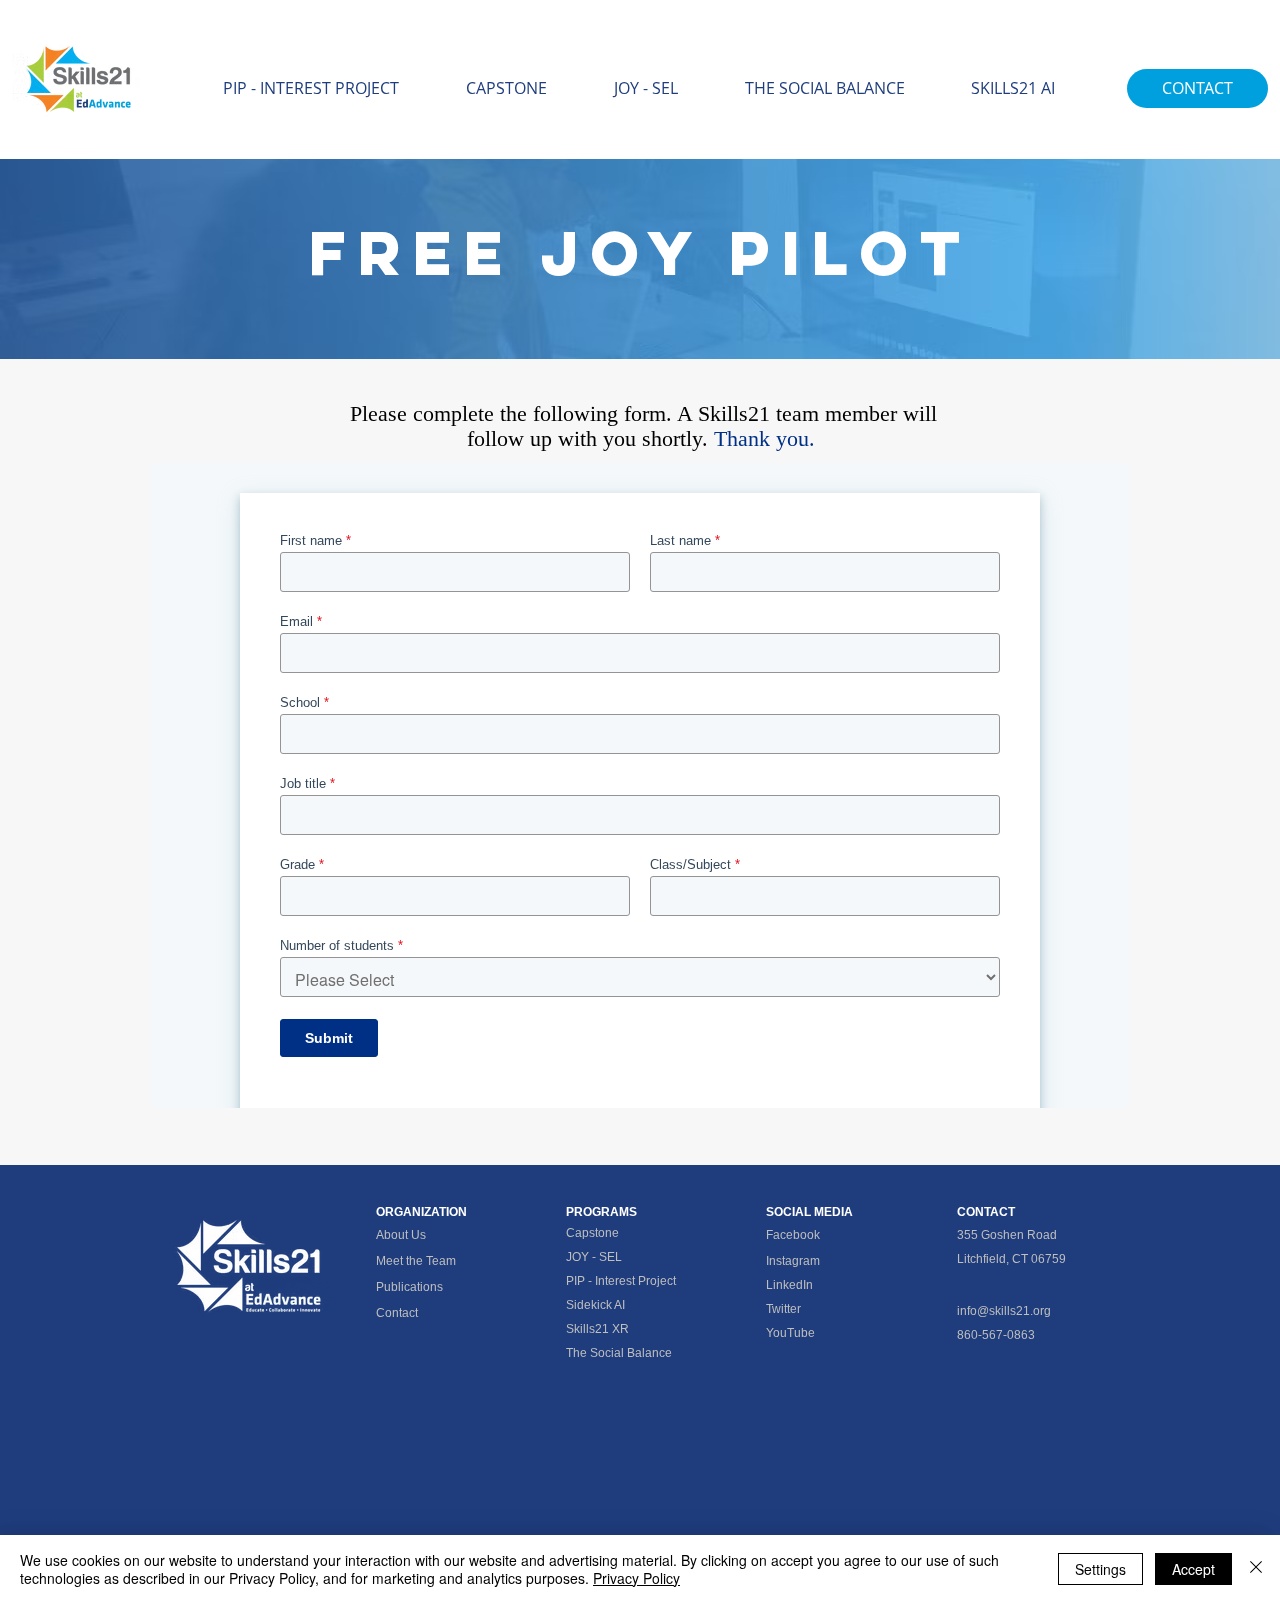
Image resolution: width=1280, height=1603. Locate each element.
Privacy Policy (636, 1578)
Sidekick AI (595, 1305)
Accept (1193, 1569)
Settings (1100, 1569)
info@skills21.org (1004, 1311)
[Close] (1256, 1569)
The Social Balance (619, 1353)
